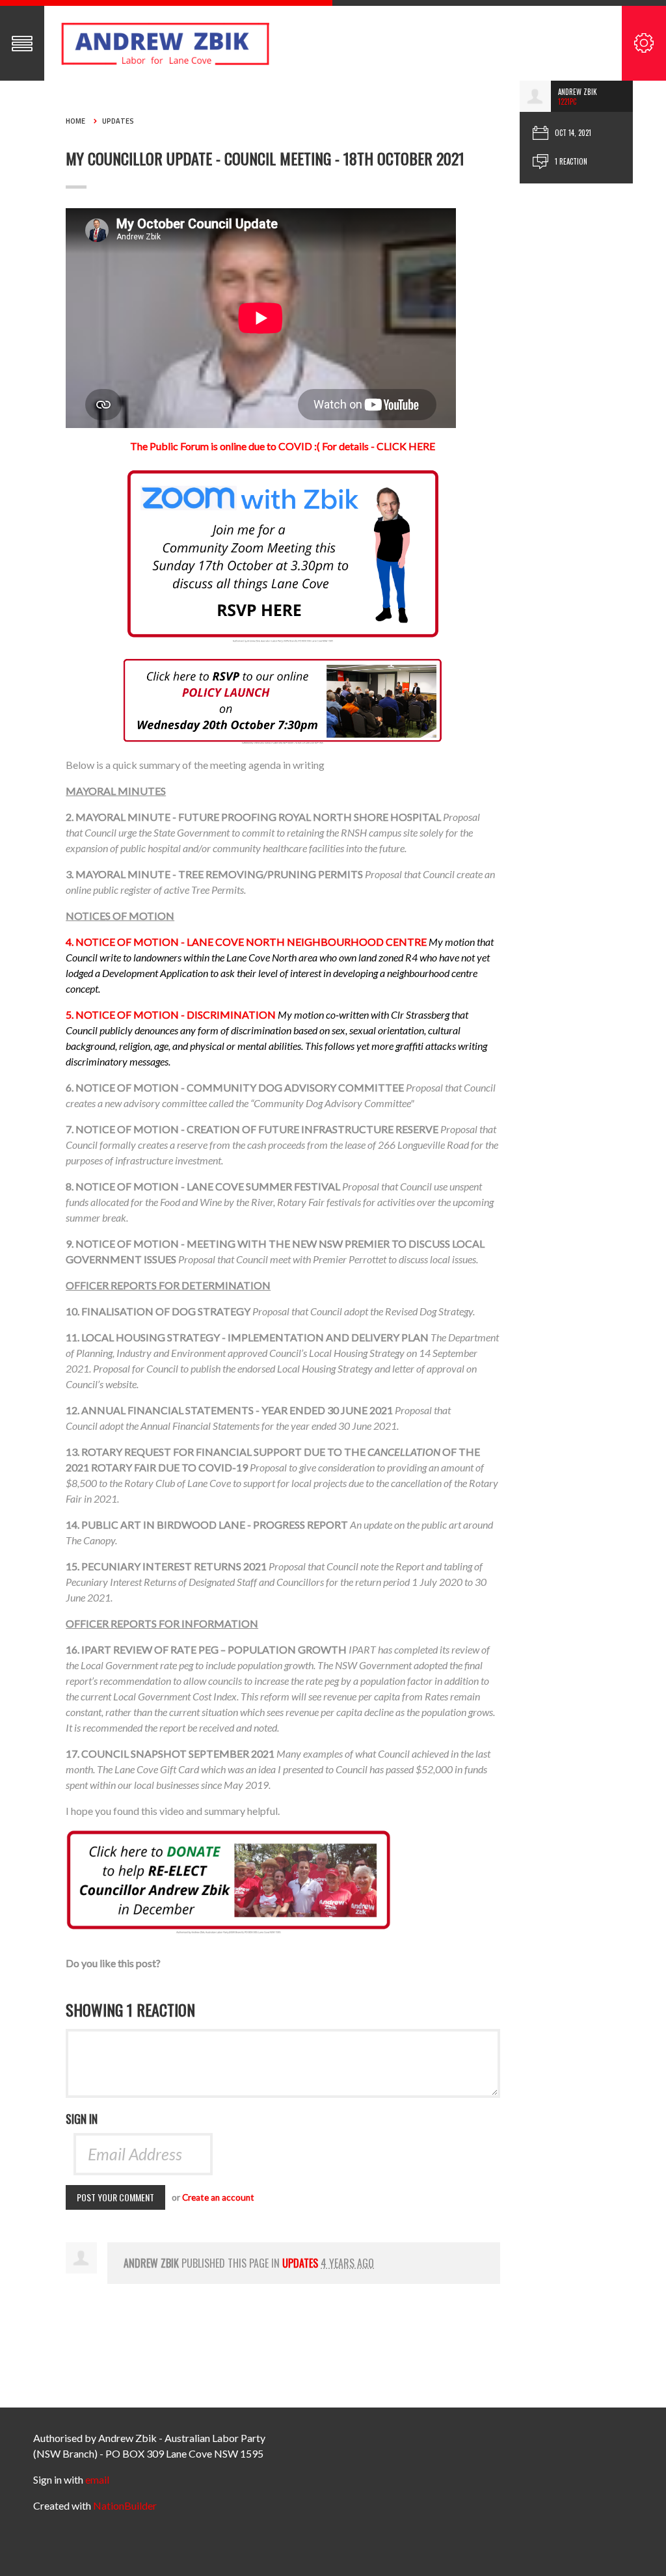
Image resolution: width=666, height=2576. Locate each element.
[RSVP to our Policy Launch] (283, 700)
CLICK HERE (406, 446)
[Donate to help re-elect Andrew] (228, 1881)
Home (75, 121)
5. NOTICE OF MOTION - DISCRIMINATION (171, 1014)
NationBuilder (125, 2505)
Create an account (218, 2197)
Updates (118, 121)
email (97, 2479)
